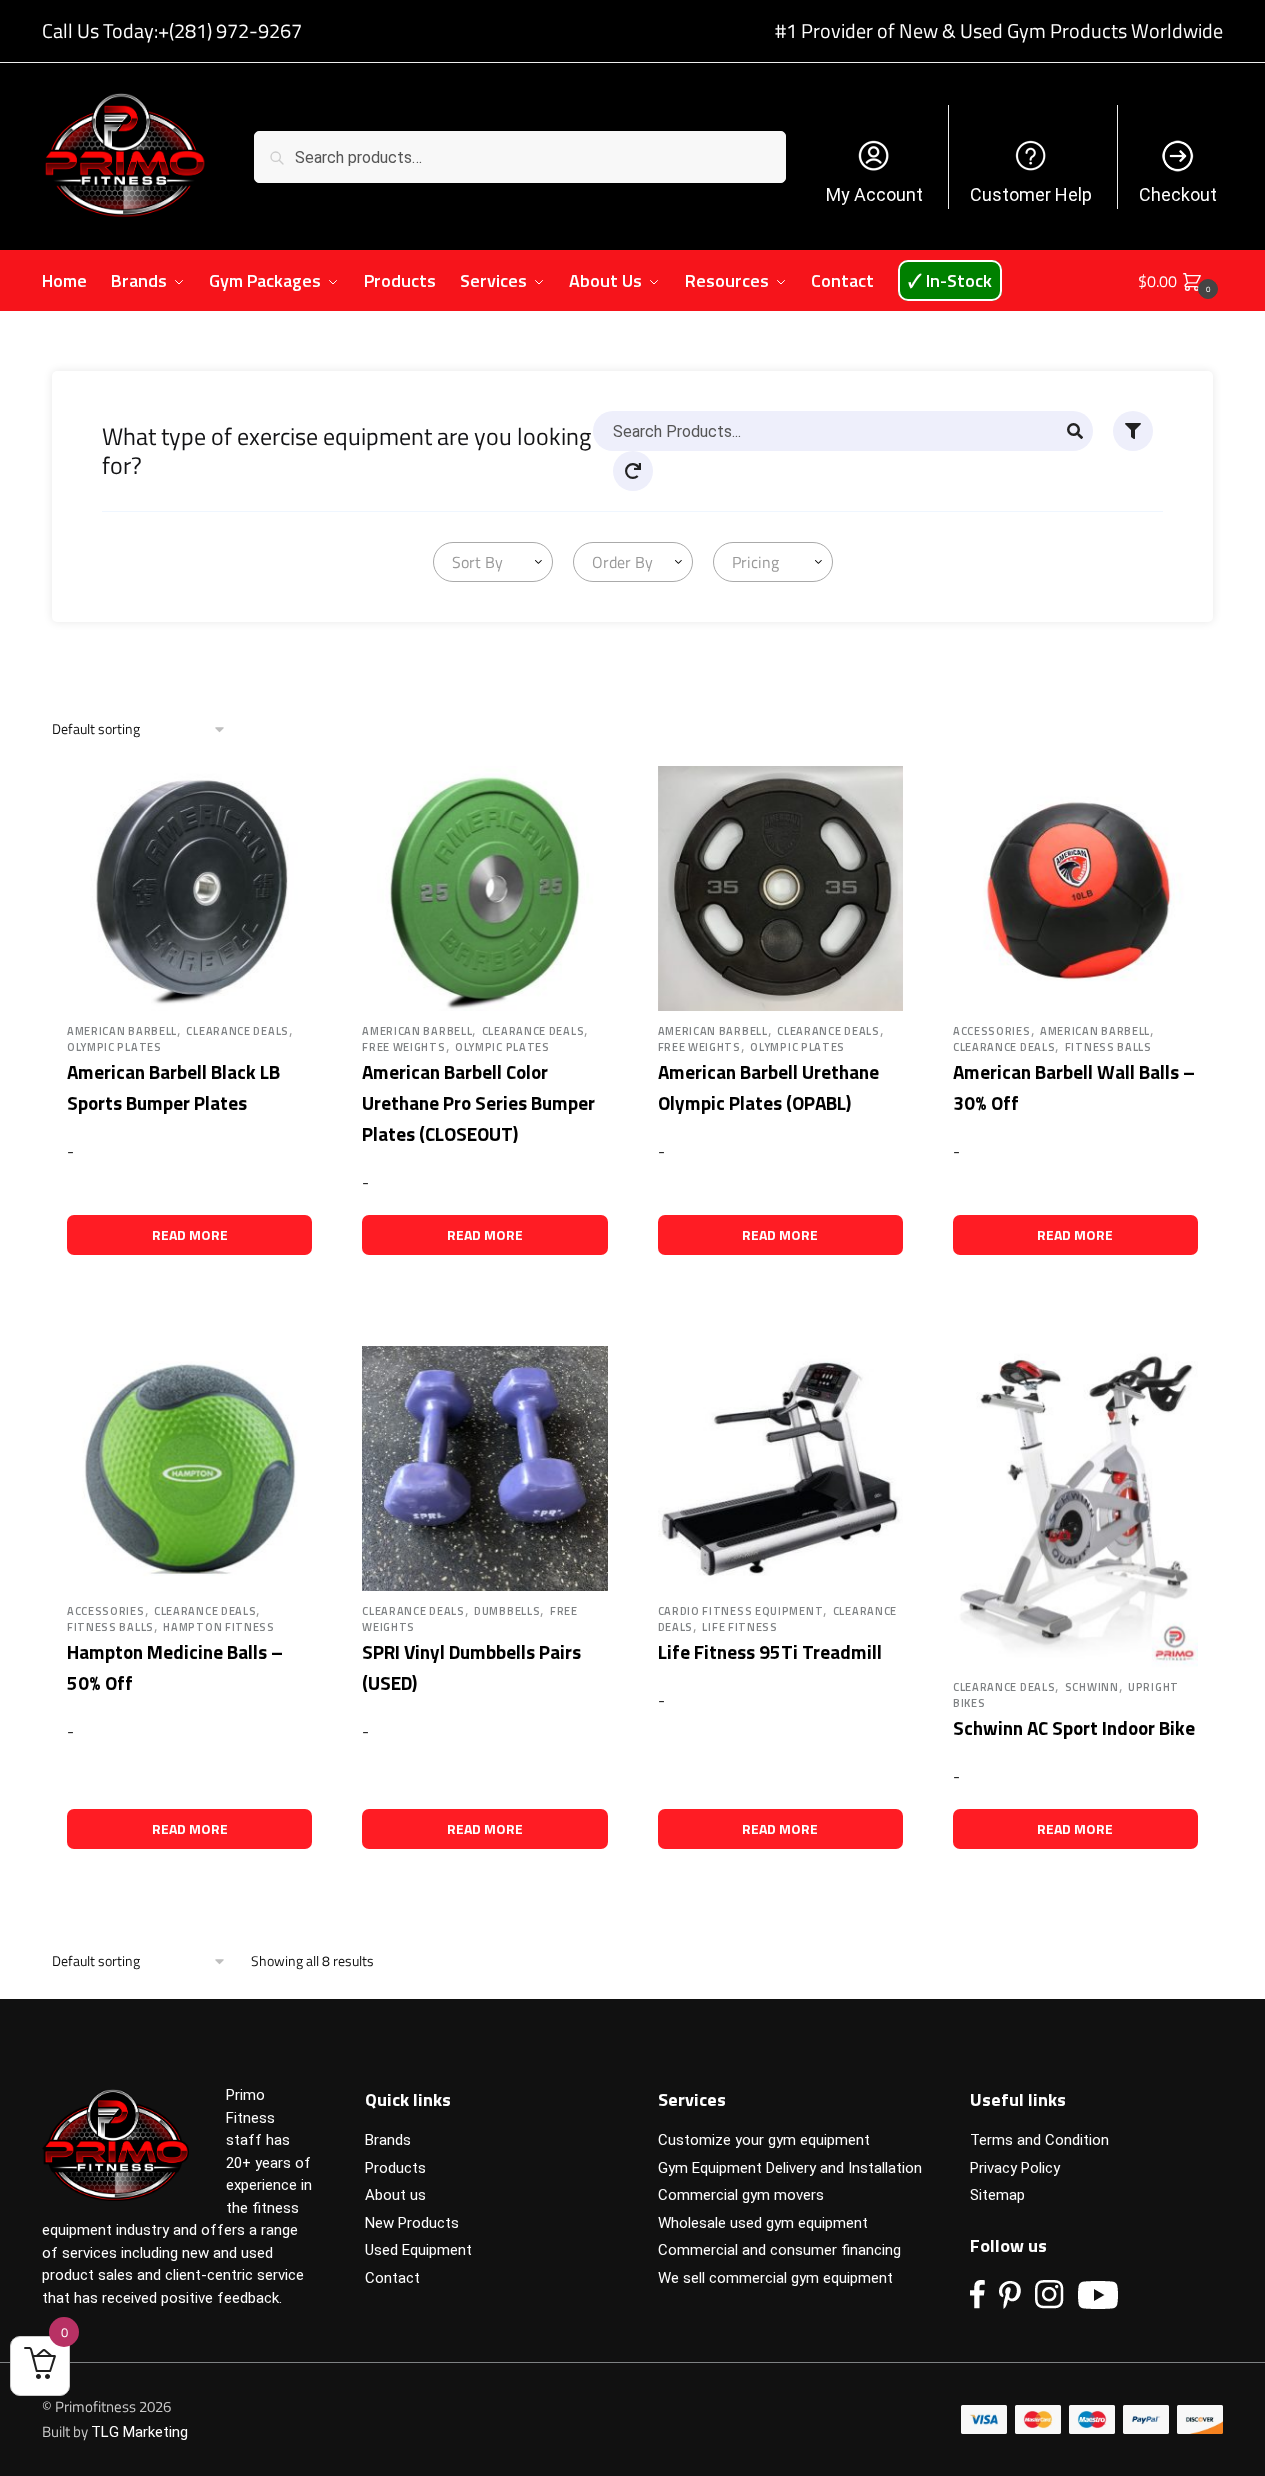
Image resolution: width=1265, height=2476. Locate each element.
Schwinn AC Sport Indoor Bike (1074, 1727)
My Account (874, 194)
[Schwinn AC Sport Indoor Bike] (1075, 1506)
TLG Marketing (139, 2432)
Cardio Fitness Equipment (741, 1611)
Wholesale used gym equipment (763, 2223)
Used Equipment (418, 2250)
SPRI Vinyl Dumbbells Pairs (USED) (471, 1667)
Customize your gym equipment (764, 2140)
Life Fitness (739, 1627)
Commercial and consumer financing (779, 2250)
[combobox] (493, 562)
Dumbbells (507, 1611)
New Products (412, 2223)
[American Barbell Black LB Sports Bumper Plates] (189, 888)
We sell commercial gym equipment (775, 2278)
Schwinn (1092, 1687)
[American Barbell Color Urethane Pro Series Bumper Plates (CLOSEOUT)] (484, 888)
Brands (388, 2140)
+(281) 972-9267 (230, 30)
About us (395, 2195)
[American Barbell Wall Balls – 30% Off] (1075, 888)
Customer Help (1031, 194)
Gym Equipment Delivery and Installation (790, 2168)
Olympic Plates (114, 1047)
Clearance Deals (237, 1031)
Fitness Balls (1108, 1047)
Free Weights (403, 1047)
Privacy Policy (1015, 2168)
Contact (392, 2278)
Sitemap (997, 2195)
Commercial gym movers (741, 2195)
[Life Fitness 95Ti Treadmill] (780, 1468)
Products (395, 2168)
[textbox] (473, 562)
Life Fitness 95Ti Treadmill (770, 1651)
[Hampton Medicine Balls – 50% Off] (189, 1468)
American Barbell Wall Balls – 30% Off (1074, 1087)
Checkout (1178, 194)
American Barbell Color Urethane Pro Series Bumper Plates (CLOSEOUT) (478, 1102)
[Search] (1075, 431)
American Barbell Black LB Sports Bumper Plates (173, 1087)
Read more (190, 1234)
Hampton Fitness (219, 1627)
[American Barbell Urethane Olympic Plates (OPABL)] (780, 888)
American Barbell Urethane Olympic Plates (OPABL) (768, 1087)
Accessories (992, 1031)
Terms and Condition (1039, 2140)
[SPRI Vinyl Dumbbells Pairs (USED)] (484, 1468)
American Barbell (122, 1031)
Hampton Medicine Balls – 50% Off (175, 1667)
